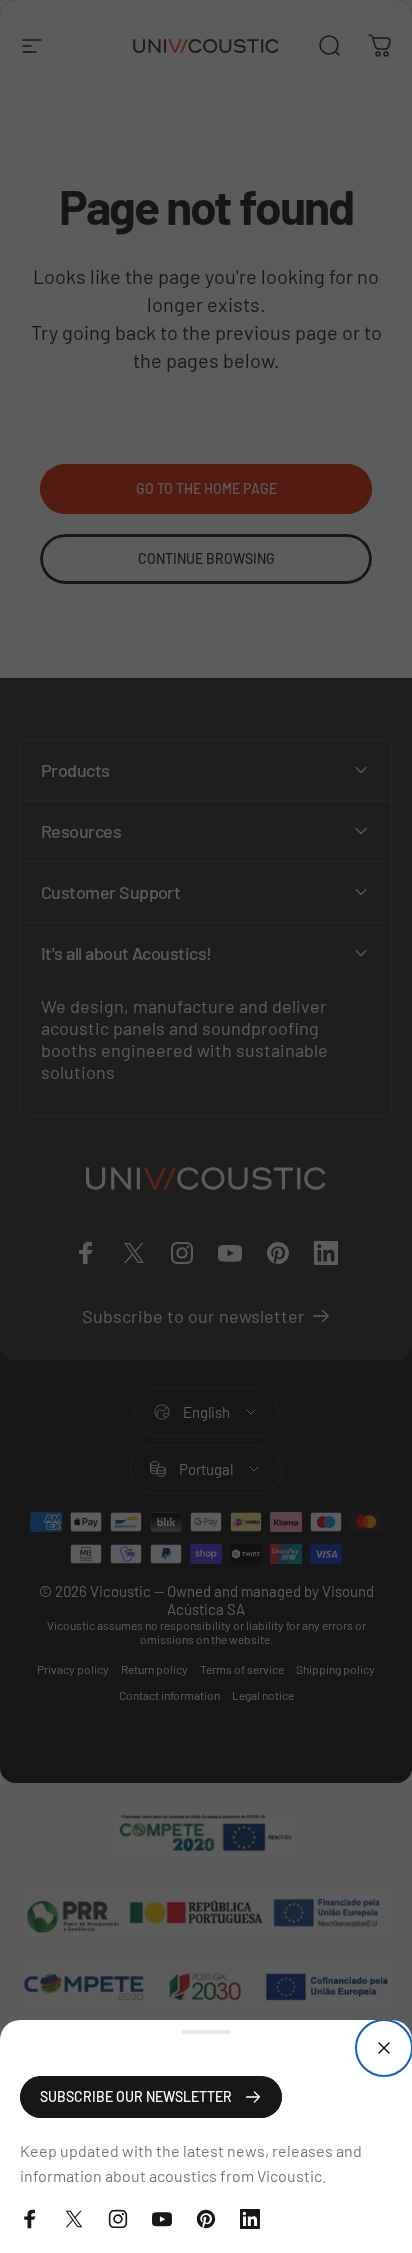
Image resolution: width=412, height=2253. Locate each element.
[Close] (384, 2048)
